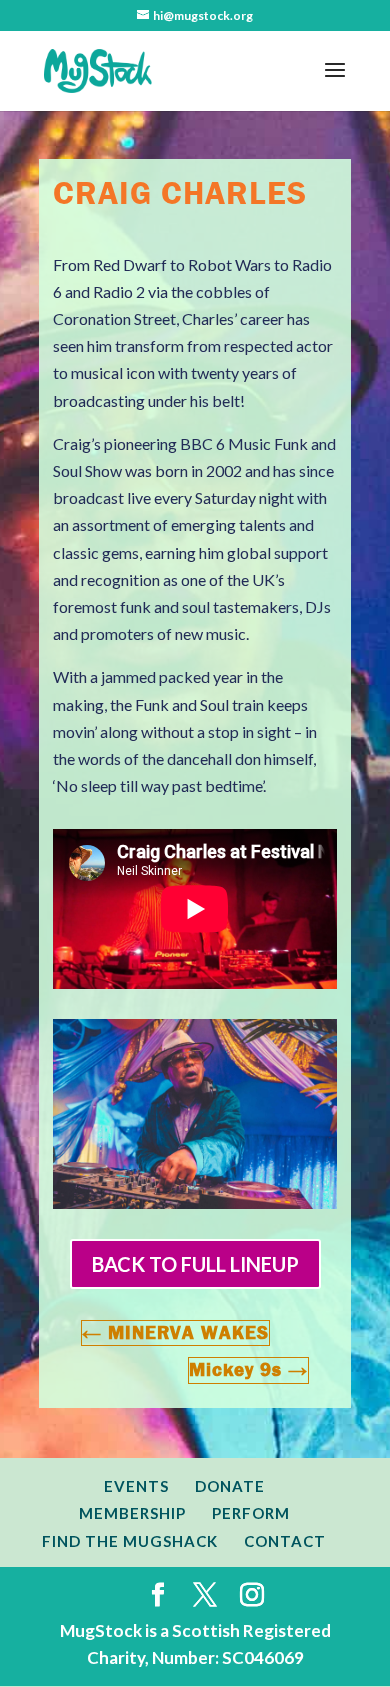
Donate (230, 1486)
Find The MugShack (130, 1541)
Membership (132, 1513)
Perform (251, 1513)
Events (136, 1486)
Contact (285, 1541)
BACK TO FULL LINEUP (195, 1264)
